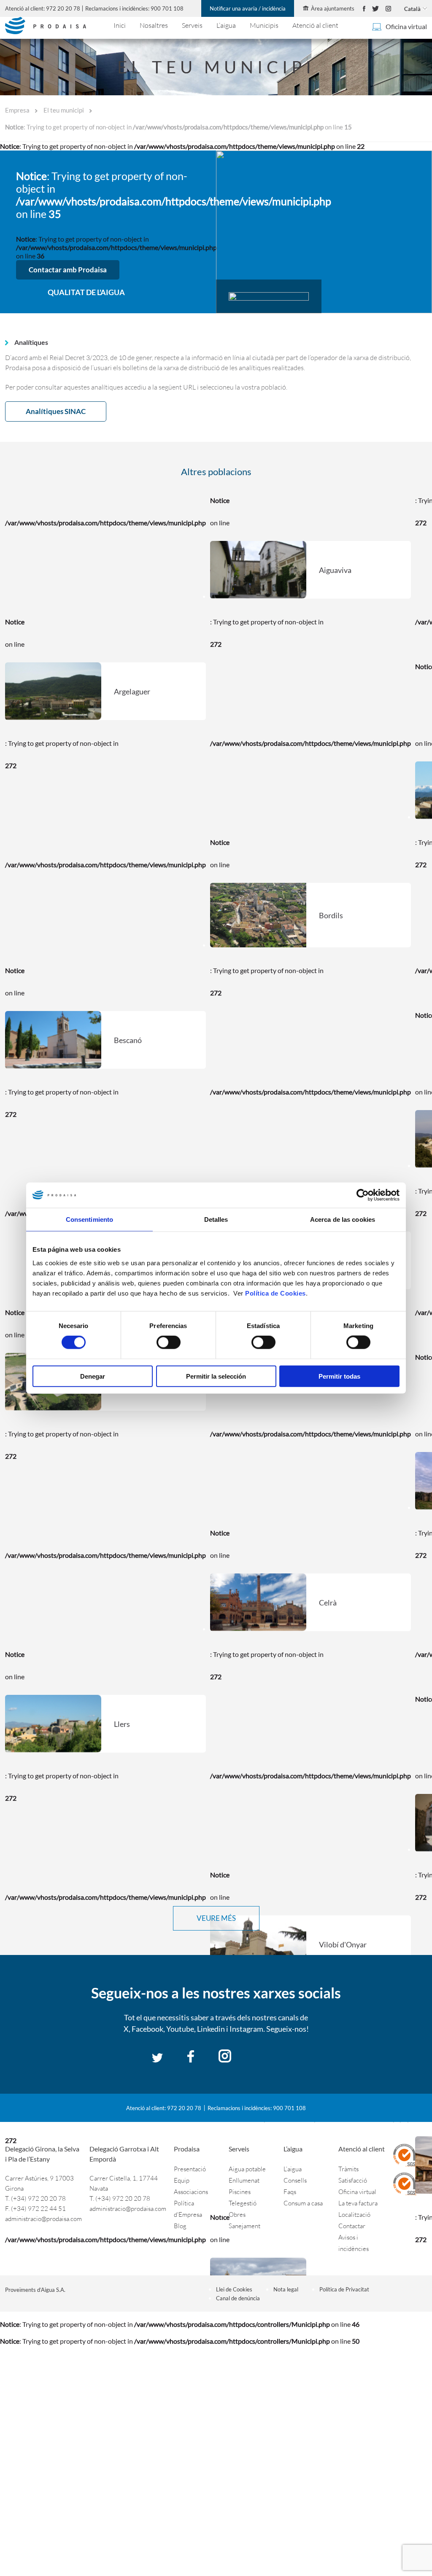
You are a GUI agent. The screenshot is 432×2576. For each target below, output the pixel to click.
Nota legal (286, 2289)
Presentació (190, 2169)
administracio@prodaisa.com (43, 2219)
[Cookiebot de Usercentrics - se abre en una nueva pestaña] (363, 1195)
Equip (182, 2180)
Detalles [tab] (216, 1219)
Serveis (192, 25)
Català (412, 9)
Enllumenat (244, 2180)
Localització (354, 2214)
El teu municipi (64, 110)
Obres (237, 2214)
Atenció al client (315, 25)
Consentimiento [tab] (89, 1219)
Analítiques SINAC (56, 411)
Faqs (290, 2192)
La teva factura (358, 2203)
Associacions (191, 2192)
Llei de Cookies (234, 2289)
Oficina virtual (406, 27)
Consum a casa (303, 2203)
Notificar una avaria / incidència (248, 8)
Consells (295, 2180)
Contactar (352, 2226)
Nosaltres (154, 25)
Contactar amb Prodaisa (68, 270)
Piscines (240, 2192)
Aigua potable (247, 2169)
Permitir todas (339, 1376)
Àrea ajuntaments (333, 8)
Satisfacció (353, 2180)
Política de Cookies (275, 1293)
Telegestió (243, 2203)
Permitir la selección (216, 1376)
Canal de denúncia (238, 2298)
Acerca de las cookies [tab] (343, 1219)
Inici (120, 25)
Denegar (93, 1376)
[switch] (169, 1342)
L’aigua (226, 25)
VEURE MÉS (216, 1918)
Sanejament (244, 2226)
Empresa (17, 110)
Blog (180, 2226)
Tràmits (348, 2169)
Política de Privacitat (344, 2289)
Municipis (264, 25)
